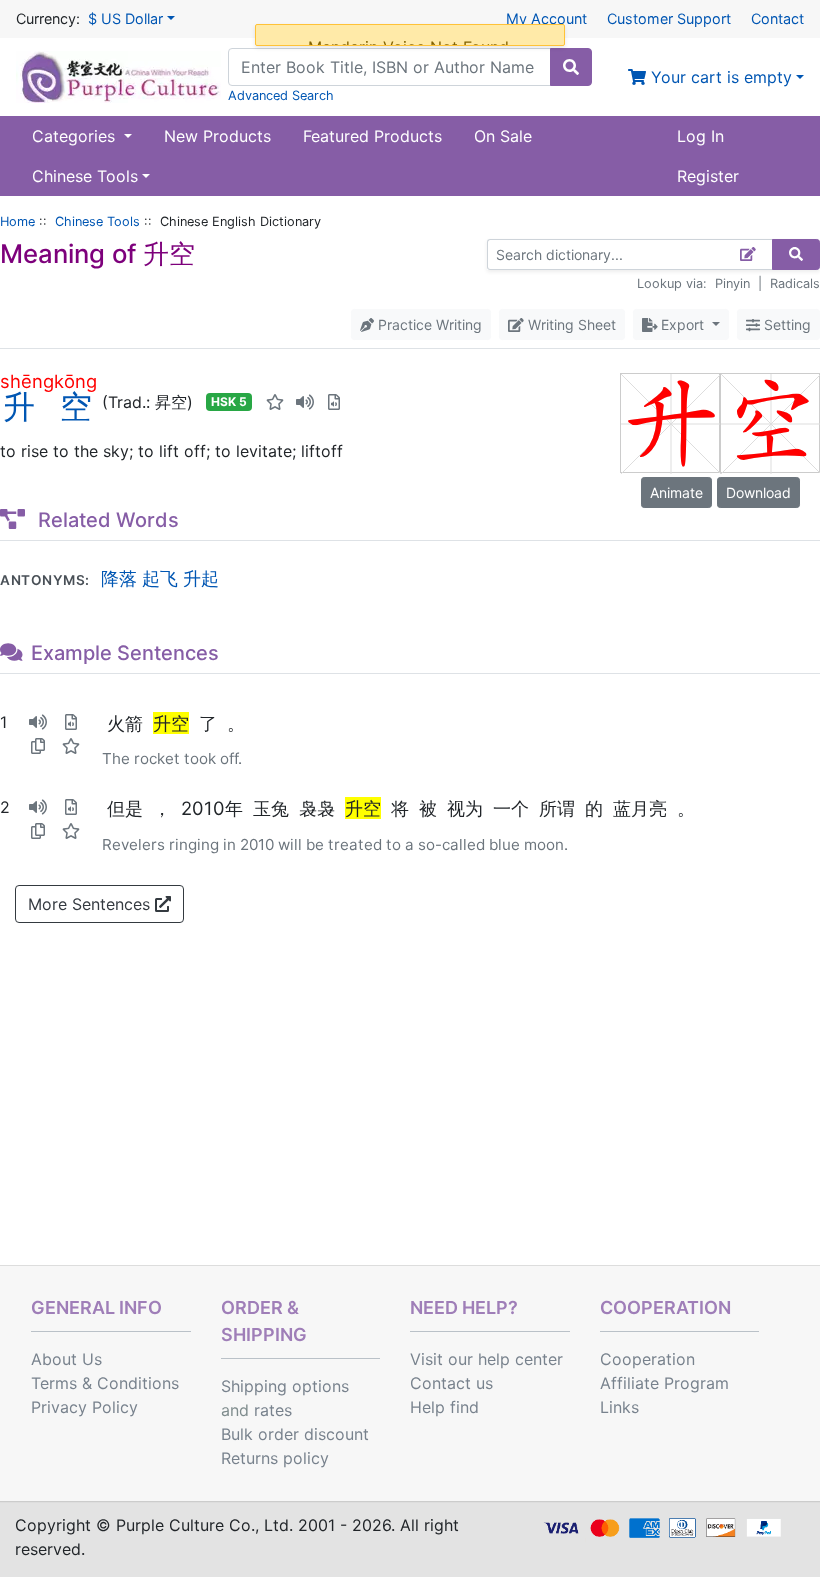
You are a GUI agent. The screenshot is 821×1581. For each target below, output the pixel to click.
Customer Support (669, 18)
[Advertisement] (410, 1115)
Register (708, 176)
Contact (777, 18)
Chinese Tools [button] (85, 176)
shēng (27, 381)
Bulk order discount (295, 1434)
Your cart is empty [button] (719, 77)
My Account (546, 18)
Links (619, 1407)
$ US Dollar (125, 18)
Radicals (795, 283)
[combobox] (389, 67)
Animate (676, 492)
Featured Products (372, 136)
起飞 (160, 578)
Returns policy (275, 1458)
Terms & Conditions (105, 1383)
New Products (217, 136)
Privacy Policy (84, 1407)
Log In (700, 136)
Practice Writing (428, 324)
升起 (201, 578)
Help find (444, 1407)
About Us (66, 1359)
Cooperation (647, 1359)
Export (682, 324)
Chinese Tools (97, 221)
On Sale (503, 136)
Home (17, 221)
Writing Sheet (570, 324)
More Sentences (91, 904)
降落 (119, 578)
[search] (571, 67)
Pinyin (732, 283)
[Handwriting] (748, 254)
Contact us (451, 1383)
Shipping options (285, 1386)
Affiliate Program (664, 1383)
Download (758, 492)
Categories (76, 136)
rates (273, 1410)
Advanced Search (281, 95)
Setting (785, 324)
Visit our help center (486, 1359)
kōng (75, 381)
